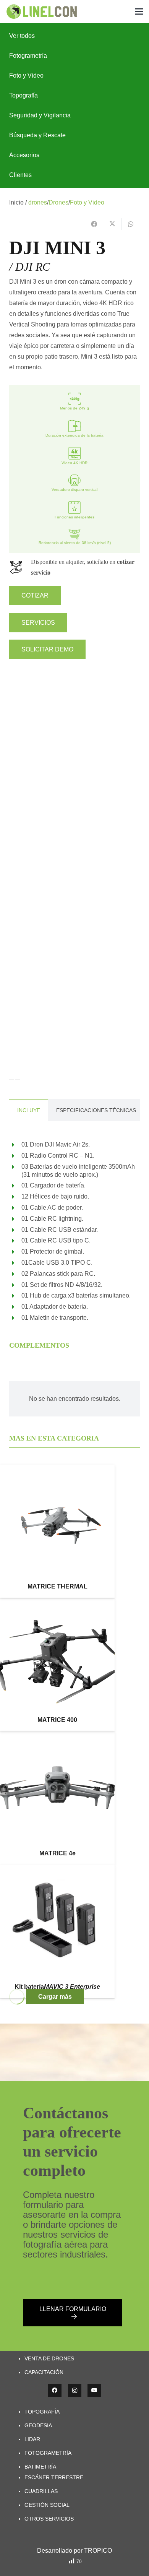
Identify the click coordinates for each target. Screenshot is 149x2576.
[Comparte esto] (94, 224)
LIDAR (32, 2439)
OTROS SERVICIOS (49, 2519)
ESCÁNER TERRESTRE (54, 2477)
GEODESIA (38, 2425)
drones (38, 202)
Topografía (23, 95)
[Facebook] (55, 2390)
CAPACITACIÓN (44, 2372)
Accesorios (24, 155)
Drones (58, 202)
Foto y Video (26, 76)
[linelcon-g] (41, 12)
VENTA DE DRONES (49, 2358)
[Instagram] (75, 2390)
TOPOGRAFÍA (42, 2412)
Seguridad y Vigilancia (40, 115)
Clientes (20, 175)
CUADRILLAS (41, 2491)
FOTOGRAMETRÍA (48, 2453)
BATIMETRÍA (40, 2467)
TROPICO (98, 2551)
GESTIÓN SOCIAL (47, 2505)
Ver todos (22, 36)
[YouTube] (94, 2390)
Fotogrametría (28, 56)
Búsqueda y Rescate (37, 135)
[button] (139, 11)
